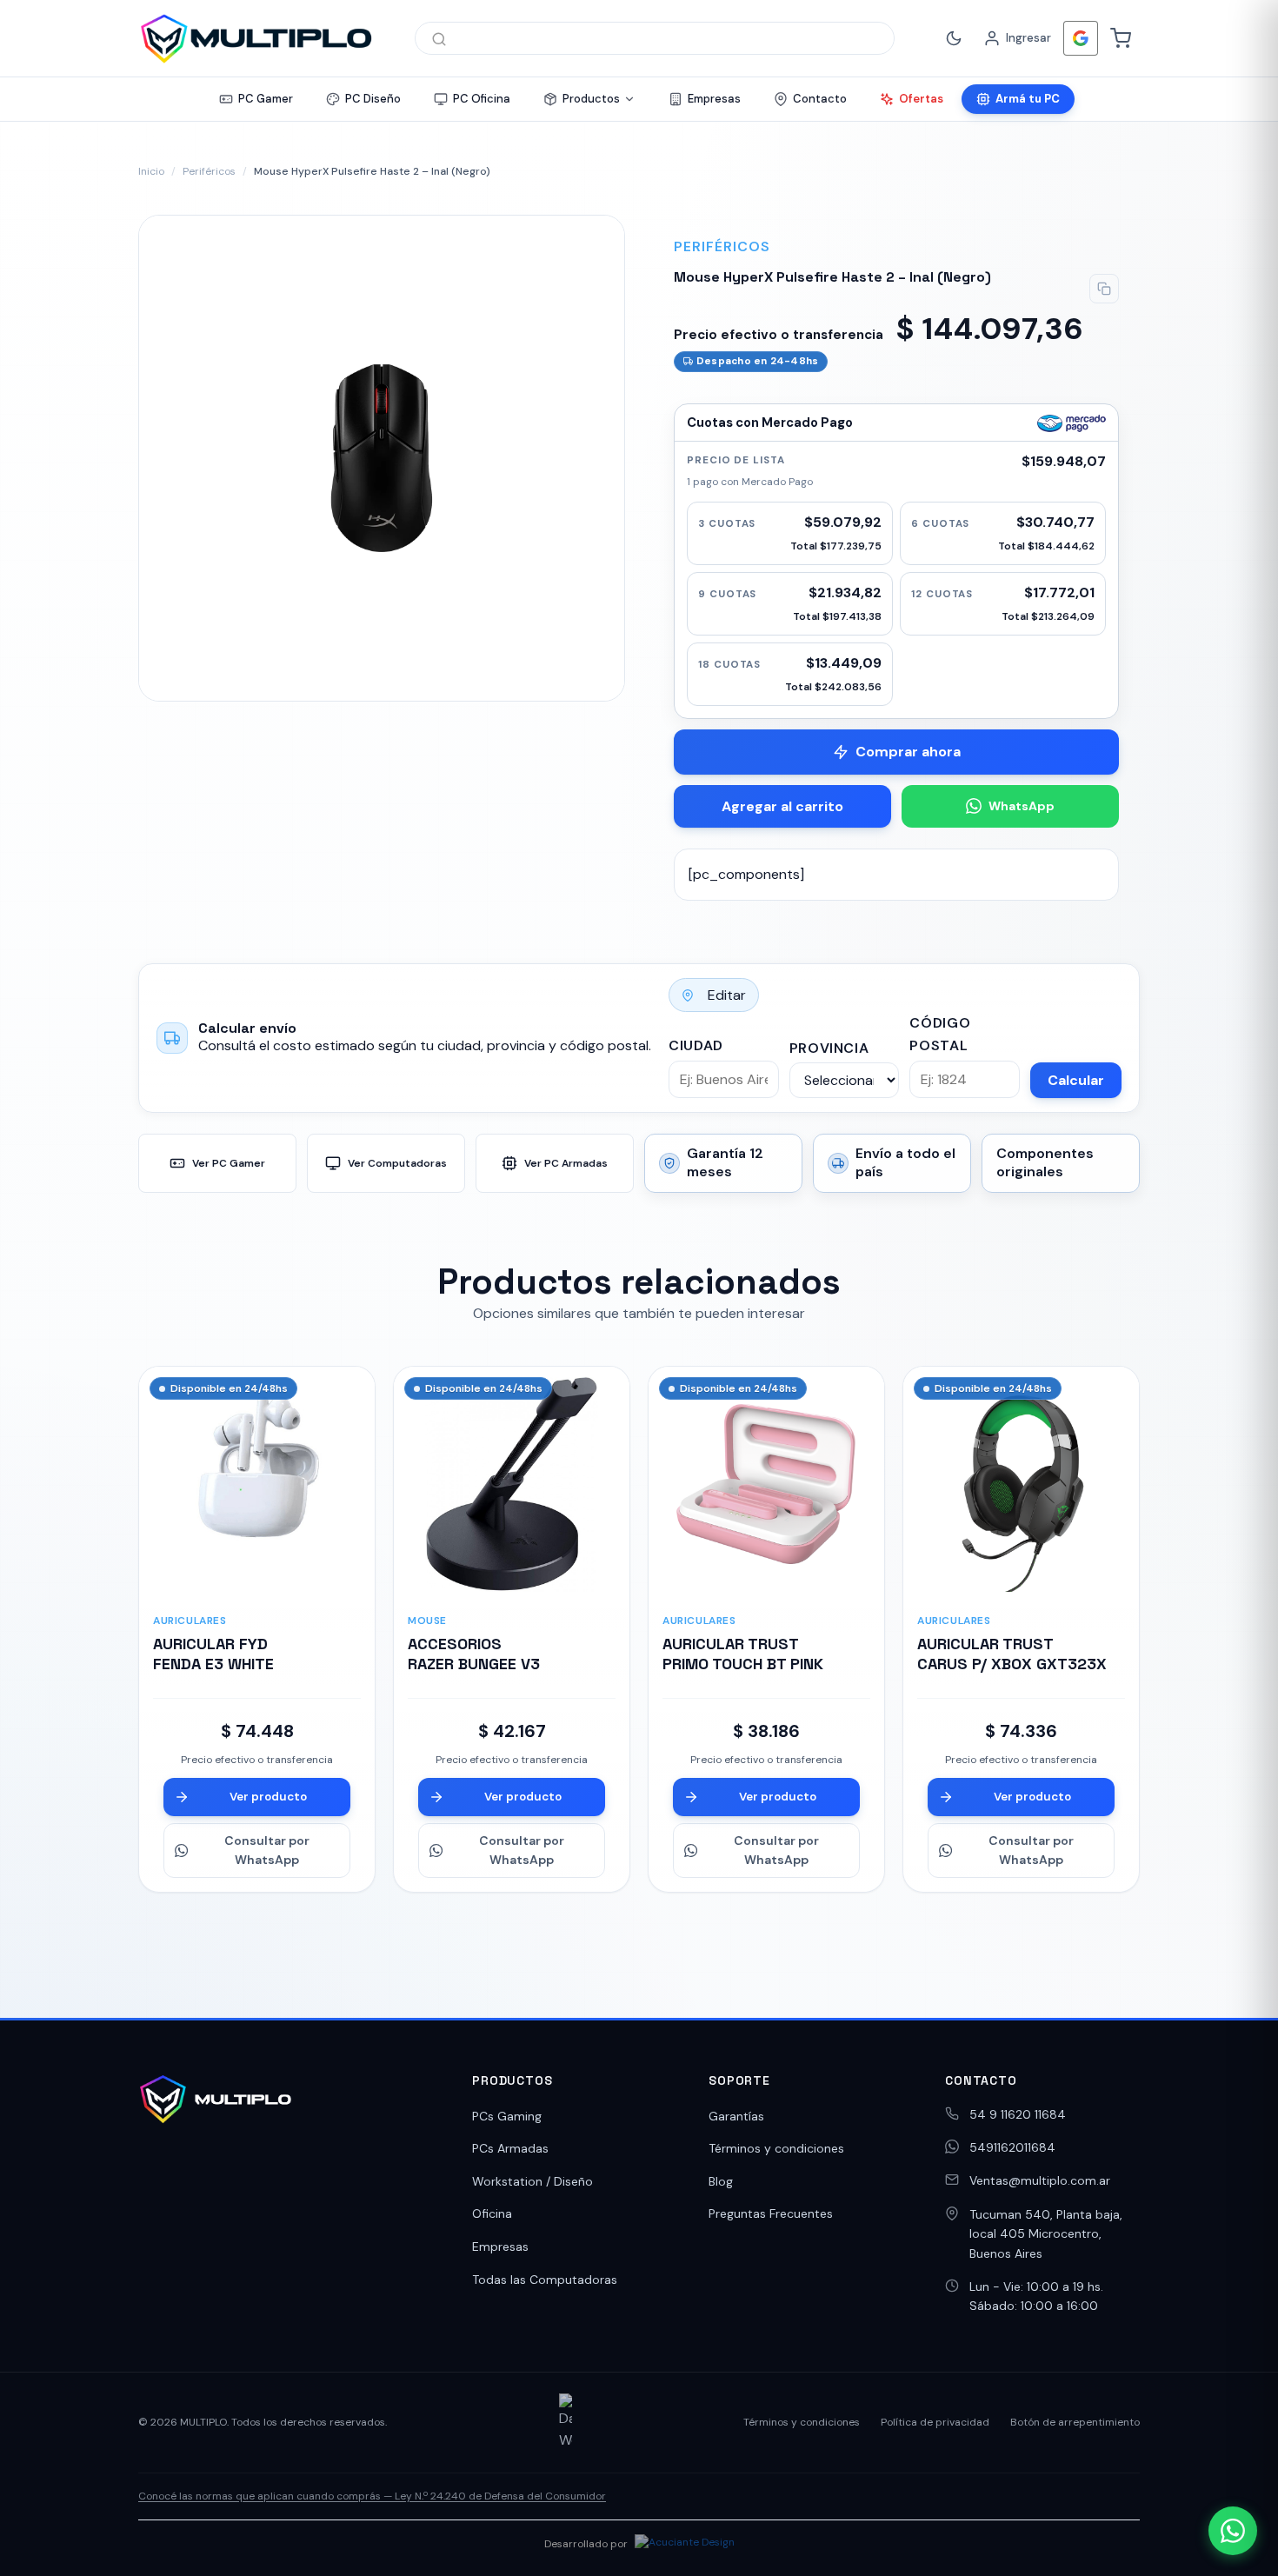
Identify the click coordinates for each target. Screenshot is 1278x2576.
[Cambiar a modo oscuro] (954, 38)
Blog (721, 2181)
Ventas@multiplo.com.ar (1040, 2180)
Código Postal (940, 1034)
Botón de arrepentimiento (1075, 2422)
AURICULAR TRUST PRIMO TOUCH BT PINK (743, 1654)
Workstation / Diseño (532, 2181)
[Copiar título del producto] (1104, 289)
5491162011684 (1012, 2147)
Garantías (736, 2116)
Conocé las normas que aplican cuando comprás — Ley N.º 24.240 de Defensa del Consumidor (372, 2496)
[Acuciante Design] (685, 2545)
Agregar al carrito (782, 806)
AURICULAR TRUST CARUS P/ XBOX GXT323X (1012, 1654)
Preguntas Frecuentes (771, 2213)
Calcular (1076, 1080)
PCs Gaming (507, 2116)
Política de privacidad (935, 2422)
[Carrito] (1121, 38)
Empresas (500, 2247)
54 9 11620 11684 (1018, 2114)
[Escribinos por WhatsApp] (1233, 2531)
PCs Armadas (510, 2148)
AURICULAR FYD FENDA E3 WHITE (213, 1654)
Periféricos (209, 171)
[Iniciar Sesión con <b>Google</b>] (1081, 38)
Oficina (492, 2213)
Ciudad (696, 1045)
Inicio (151, 171)
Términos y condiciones (776, 2148)
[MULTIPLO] (256, 38)
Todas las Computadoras (545, 2280)
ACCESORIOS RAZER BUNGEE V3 (474, 1654)
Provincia (829, 1048)
